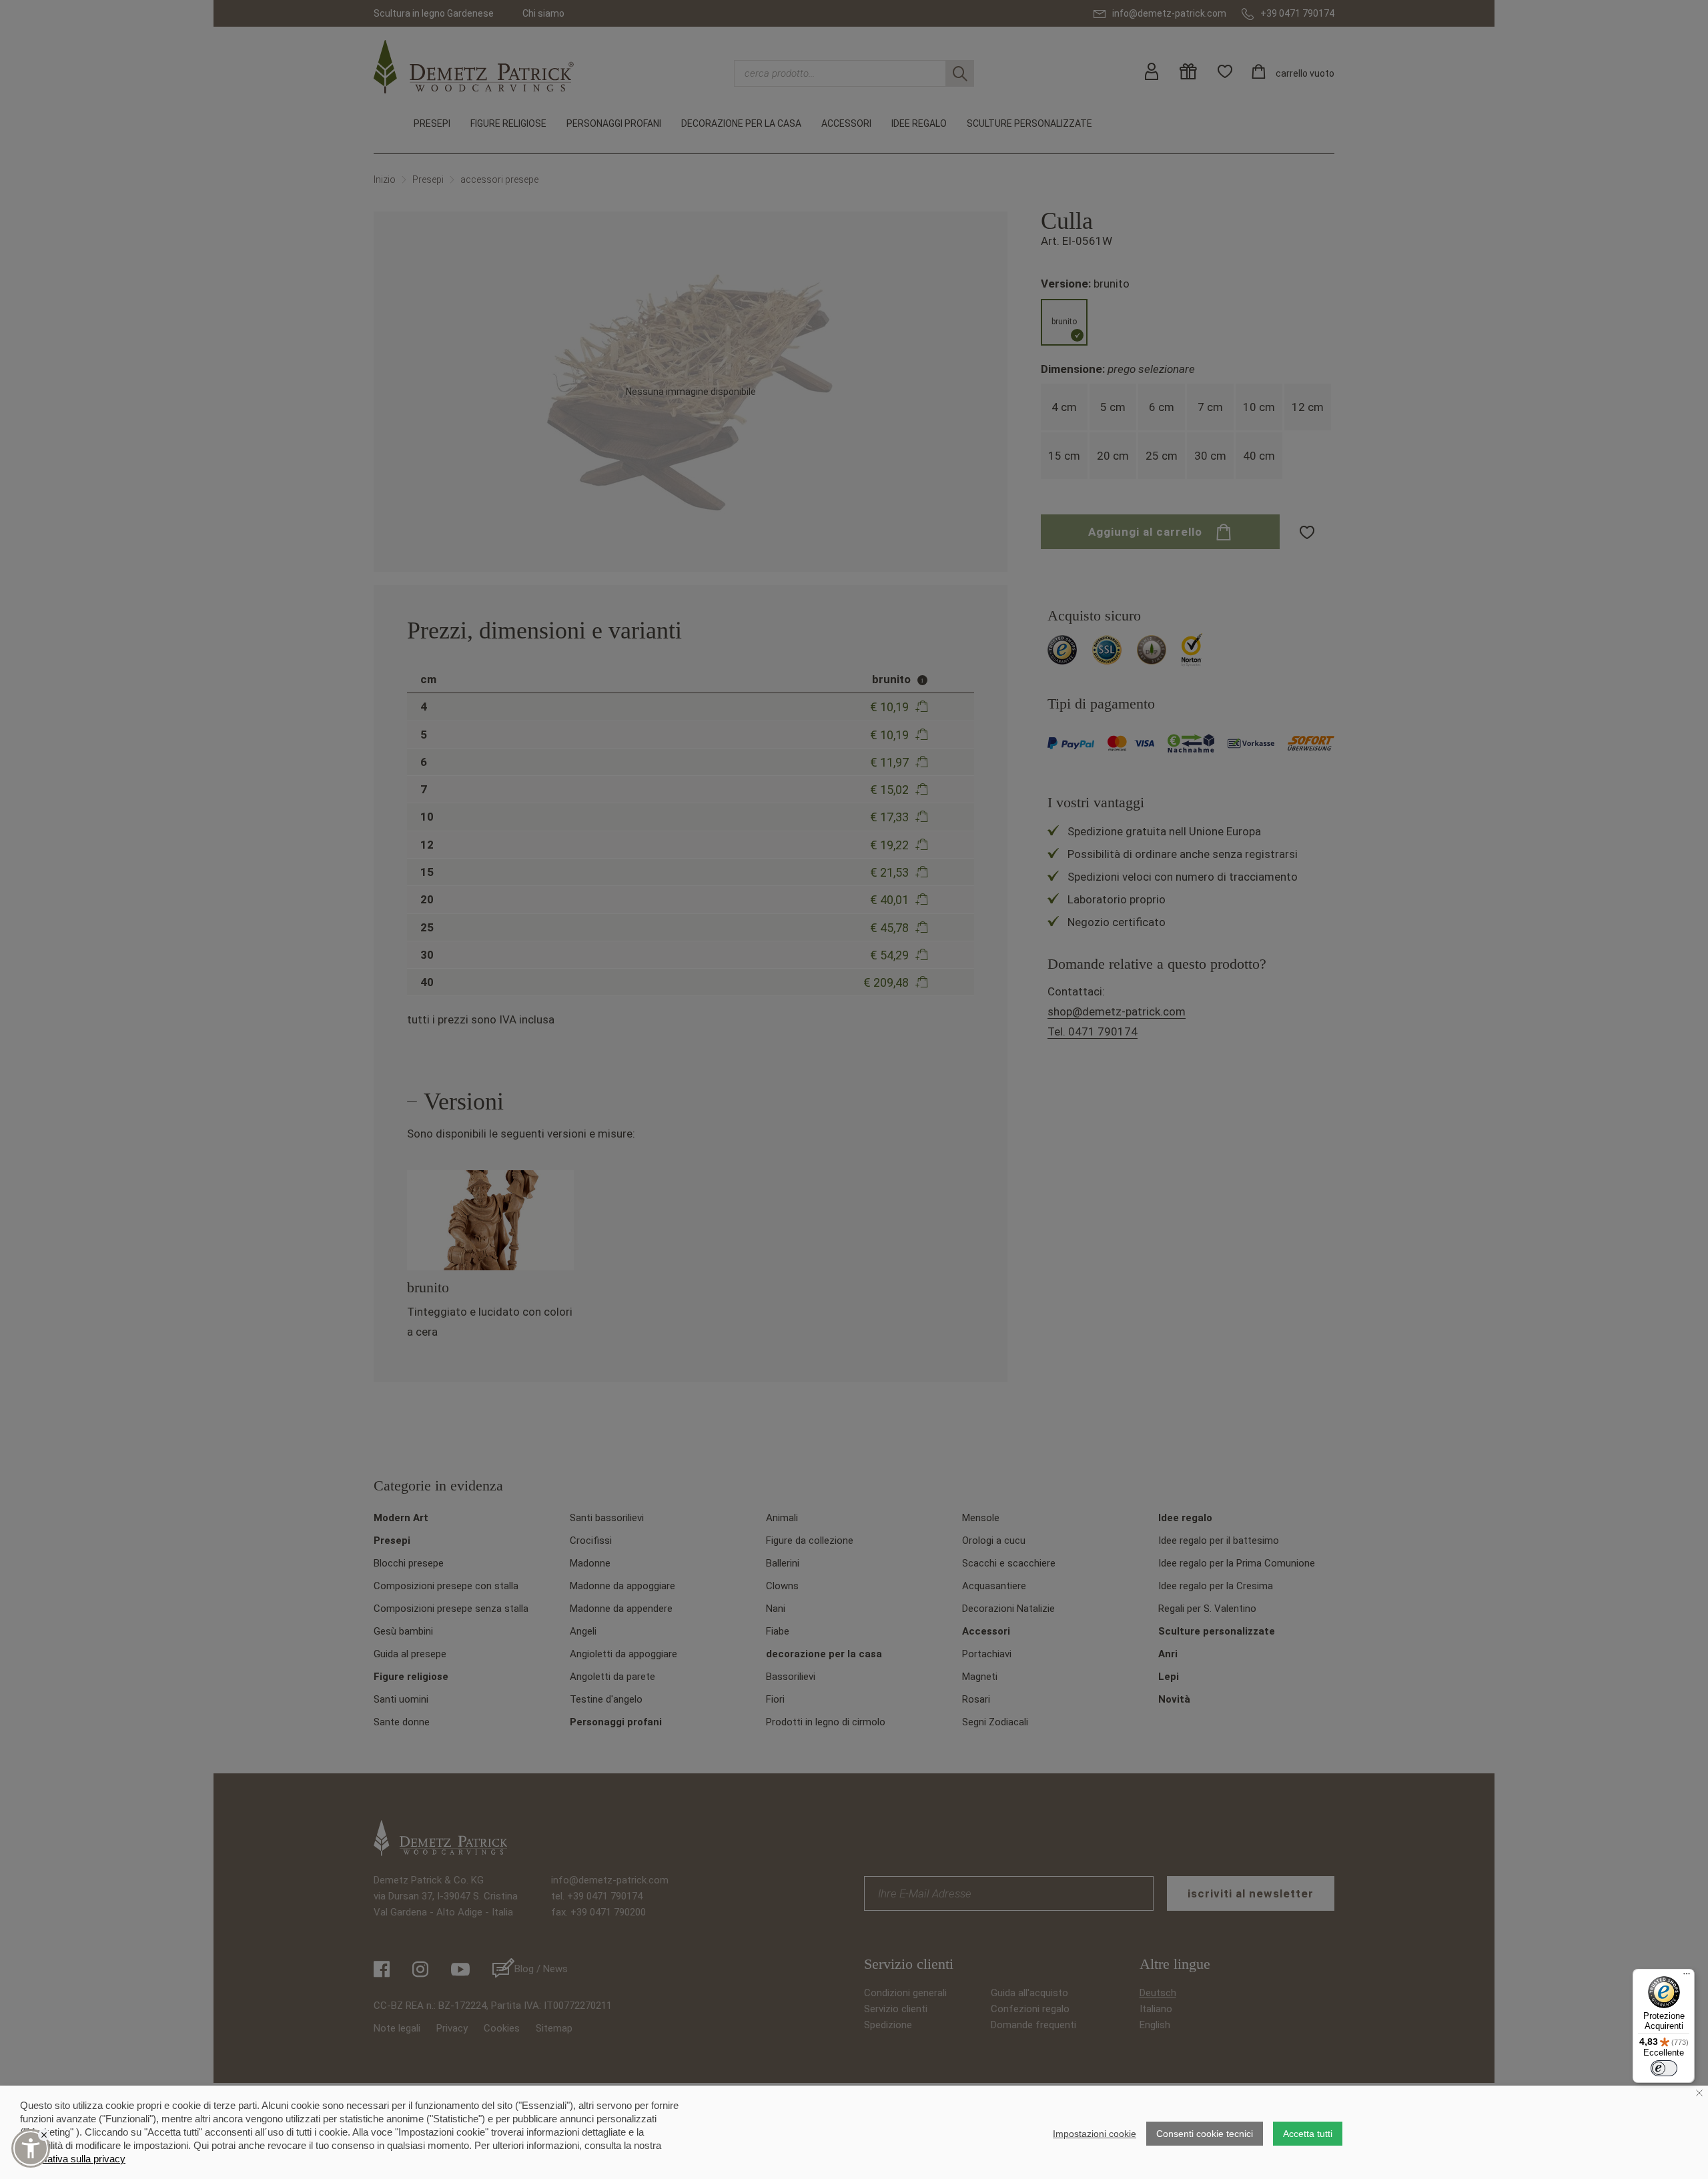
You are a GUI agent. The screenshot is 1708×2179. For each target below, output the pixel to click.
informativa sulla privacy (73, 2159)
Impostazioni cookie (1095, 2134)
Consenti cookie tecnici (1205, 2134)
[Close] (44, 2135)
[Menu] (1687, 1977)
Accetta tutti (1308, 2134)
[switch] (1664, 2068)
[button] (31, 2148)
